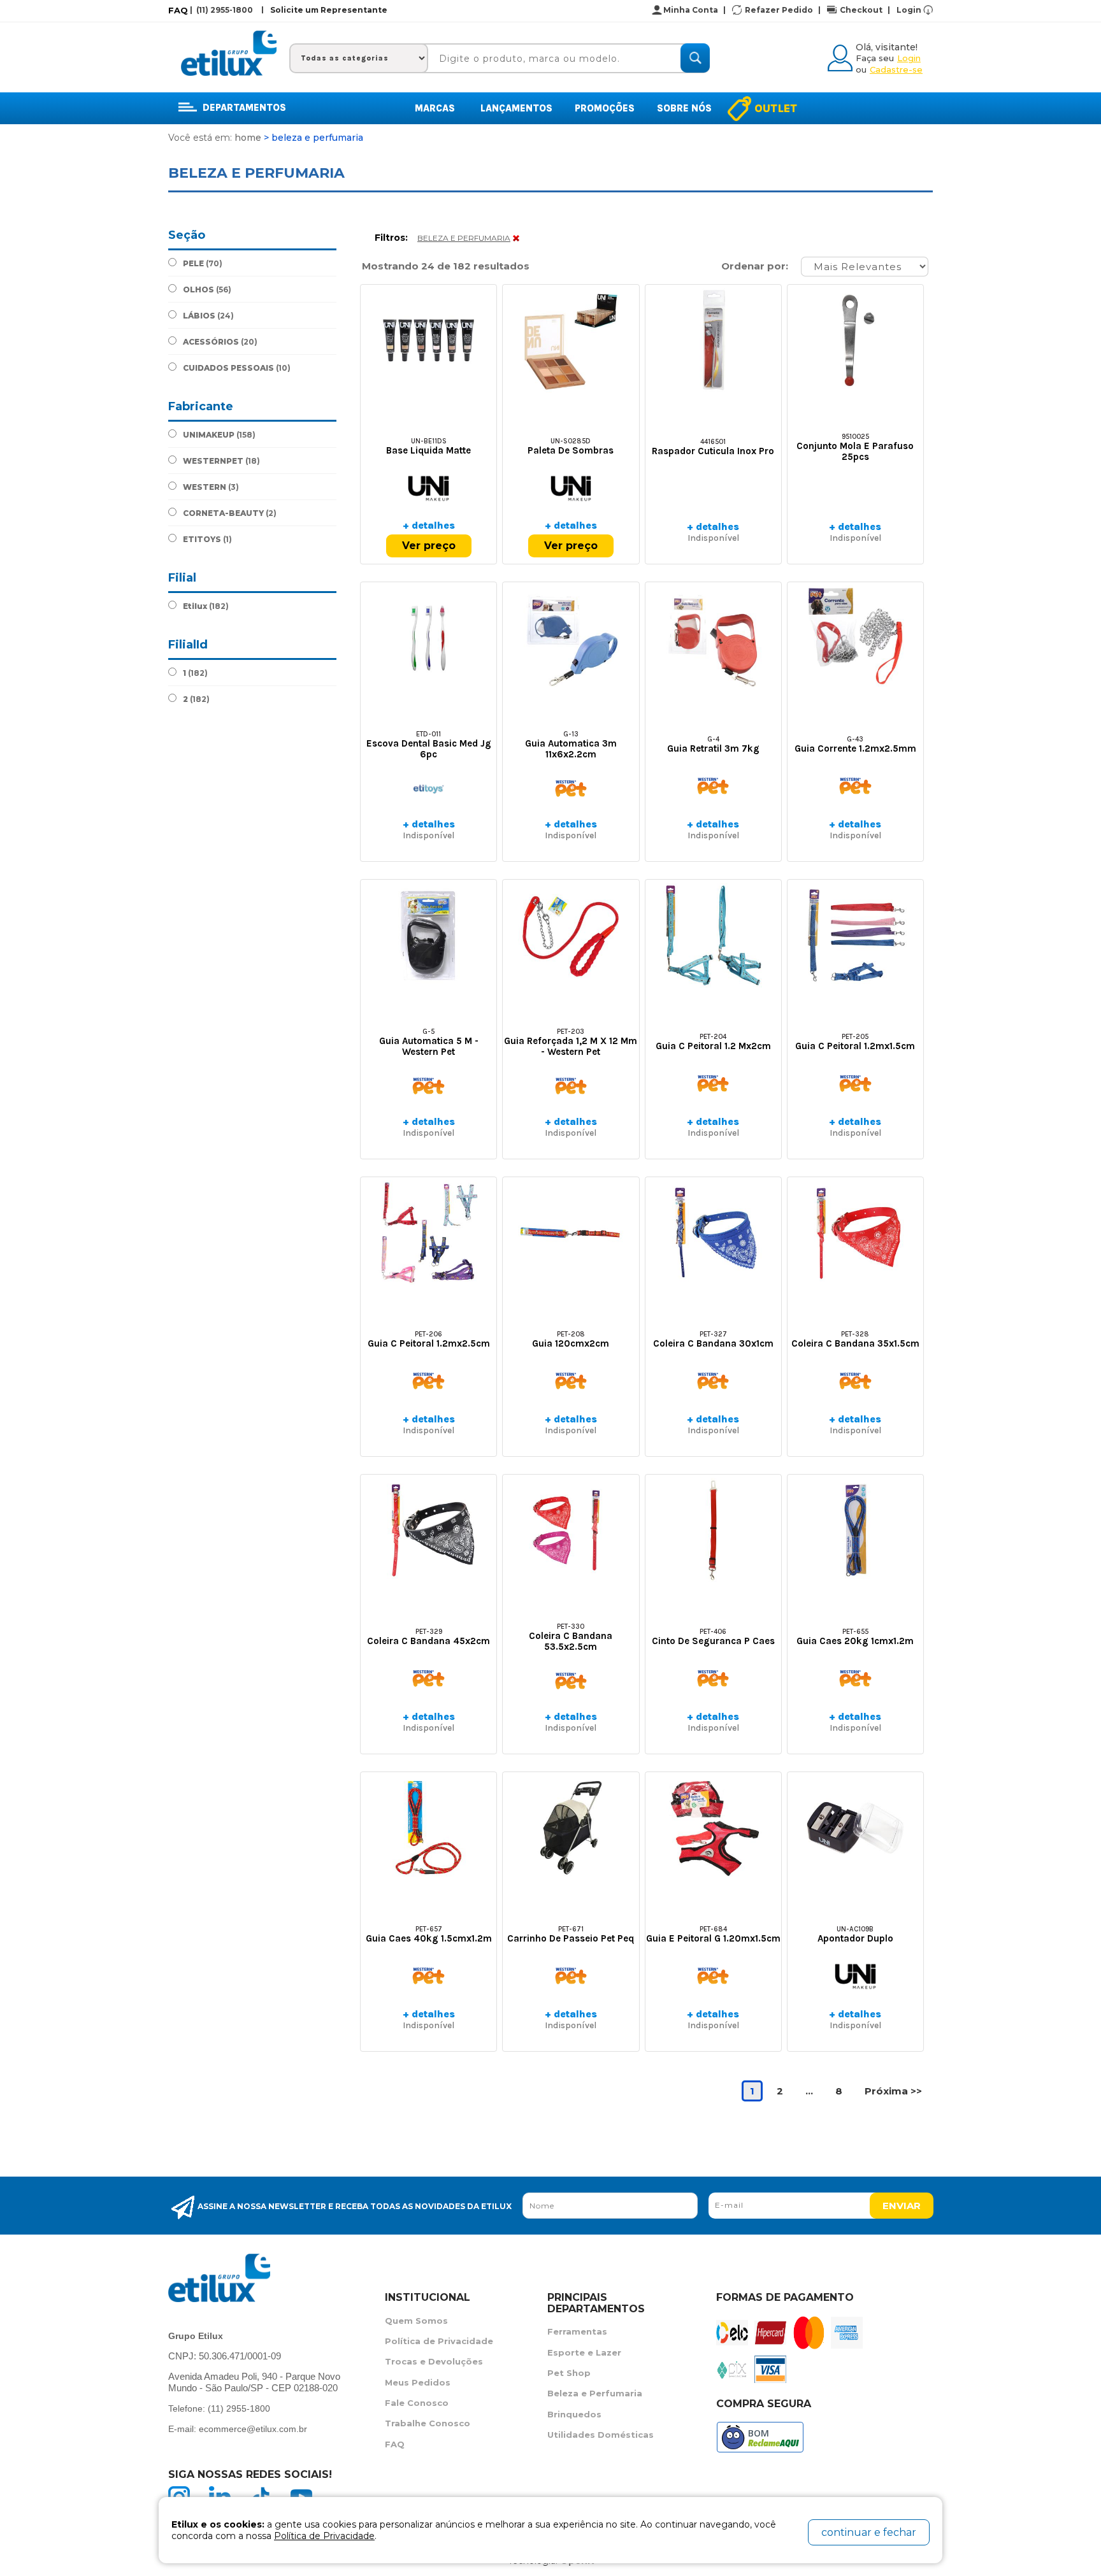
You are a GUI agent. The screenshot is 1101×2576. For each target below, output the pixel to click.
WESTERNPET (221, 461)
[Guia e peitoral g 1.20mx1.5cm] (713, 1828)
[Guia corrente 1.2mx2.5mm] (855, 638)
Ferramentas (577, 2331)
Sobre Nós (684, 108)
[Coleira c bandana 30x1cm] (713, 1233)
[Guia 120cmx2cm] (571, 1233)
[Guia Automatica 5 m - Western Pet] (428, 935)
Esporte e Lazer (584, 2352)
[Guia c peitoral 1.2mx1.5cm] (855, 935)
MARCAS (435, 108)
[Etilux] (229, 53)
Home (248, 138)
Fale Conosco (417, 2403)
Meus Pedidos (418, 2382)
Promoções (605, 108)
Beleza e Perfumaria (595, 2393)
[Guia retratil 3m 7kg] (713, 638)
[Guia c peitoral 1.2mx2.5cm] (428, 1233)
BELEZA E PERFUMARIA (464, 238)
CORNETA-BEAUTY (230, 513)
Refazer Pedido (783, 10)
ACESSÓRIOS (220, 342)
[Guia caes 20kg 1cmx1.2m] (855, 1530)
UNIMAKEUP (219, 435)
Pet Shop (569, 2373)
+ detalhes (429, 525)
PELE (203, 263)
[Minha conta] (842, 56)
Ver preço (429, 546)
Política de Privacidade (439, 2341)
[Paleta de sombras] (571, 340)
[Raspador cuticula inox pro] (713, 340)
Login (909, 10)
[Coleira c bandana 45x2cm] (428, 1530)
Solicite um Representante (329, 10)
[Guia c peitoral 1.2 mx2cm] (713, 935)
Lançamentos (516, 108)
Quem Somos (416, 2321)
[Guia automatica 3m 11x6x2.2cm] (571, 638)
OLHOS (207, 290)
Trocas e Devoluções (434, 2361)
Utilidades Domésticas (601, 2435)
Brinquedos (574, 2414)
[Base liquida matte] (428, 340)
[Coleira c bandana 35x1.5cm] (855, 1233)
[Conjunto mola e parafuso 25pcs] (855, 340)
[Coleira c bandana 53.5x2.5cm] (571, 1530)
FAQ (178, 10)
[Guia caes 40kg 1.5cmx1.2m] (428, 1828)
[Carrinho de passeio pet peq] (571, 1828)
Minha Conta (694, 10)
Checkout (865, 10)
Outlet (776, 108)
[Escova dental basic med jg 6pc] (428, 638)
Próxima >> (893, 2091)
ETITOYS (207, 539)
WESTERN (211, 487)
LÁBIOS (208, 316)
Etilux (206, 606)
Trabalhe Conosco (428, 2423)
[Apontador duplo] (855, 1828)
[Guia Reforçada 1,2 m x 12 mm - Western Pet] (571, 935)
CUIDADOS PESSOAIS (237, 368)
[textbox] (563, 58)
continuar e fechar (869, 2532)
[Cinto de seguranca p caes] (713, 1530)
